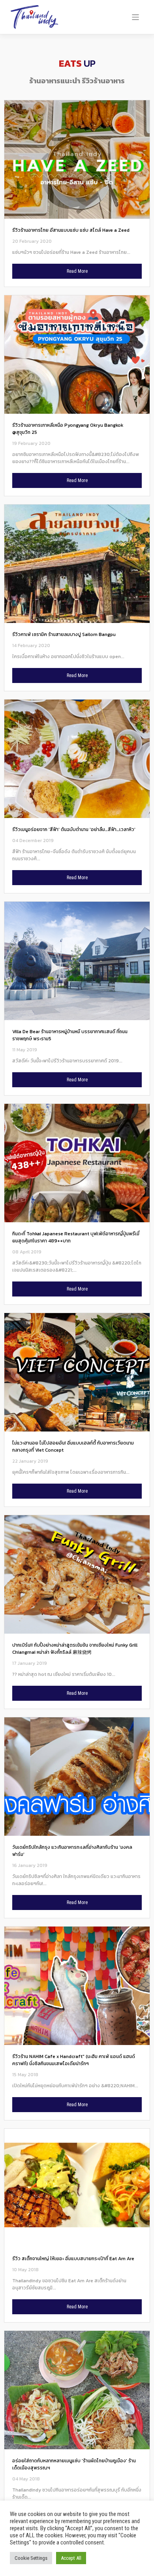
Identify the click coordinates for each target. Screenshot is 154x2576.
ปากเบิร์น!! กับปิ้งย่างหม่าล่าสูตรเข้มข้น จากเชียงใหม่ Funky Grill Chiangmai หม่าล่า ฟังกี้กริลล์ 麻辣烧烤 (75, 1649)
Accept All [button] (71, 2558)
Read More (77, 271)
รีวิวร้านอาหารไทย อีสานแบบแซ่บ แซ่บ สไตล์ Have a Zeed (71, 230)
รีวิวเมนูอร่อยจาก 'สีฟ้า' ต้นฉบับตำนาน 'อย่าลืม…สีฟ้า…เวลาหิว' (74, 829)
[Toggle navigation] (136, 17)
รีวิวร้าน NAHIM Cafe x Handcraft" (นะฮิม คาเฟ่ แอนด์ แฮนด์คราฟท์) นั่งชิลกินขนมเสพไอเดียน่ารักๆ (74, 2060)
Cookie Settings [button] (31, 2558)
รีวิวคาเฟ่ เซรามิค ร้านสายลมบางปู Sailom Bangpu (64, 634)
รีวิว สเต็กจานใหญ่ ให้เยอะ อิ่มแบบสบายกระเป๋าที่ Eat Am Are (73, 2259)
